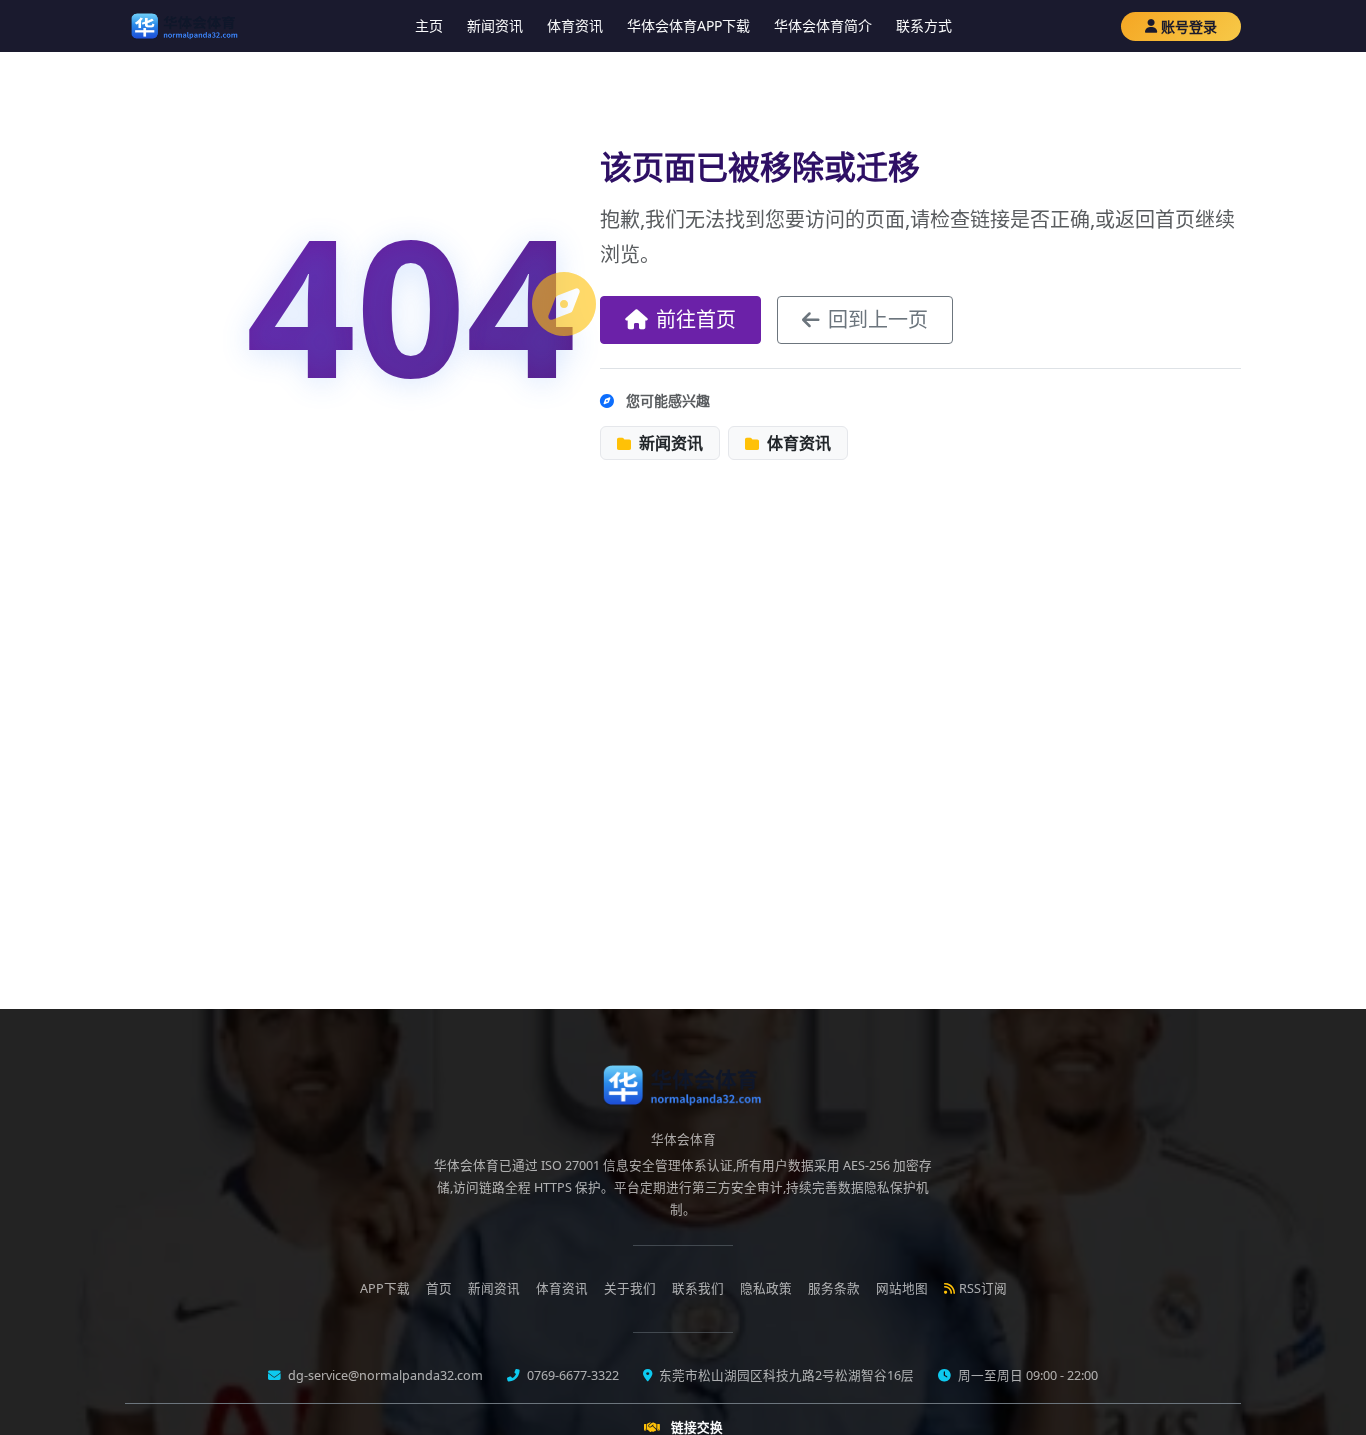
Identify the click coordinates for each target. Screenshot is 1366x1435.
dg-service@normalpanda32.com (384, 1375)
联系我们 (698, 1288)
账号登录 (1189, 26)
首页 (439, 1288)
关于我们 (630, 1288)
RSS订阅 (983, 1288)
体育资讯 (575, 25)
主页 (429, 25)
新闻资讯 (495, 25)
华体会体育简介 (823, 25)
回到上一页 (878, 319)
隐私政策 (766, 1288)
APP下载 (385, 1288)
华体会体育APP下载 (688, 25)
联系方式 (924, 25)
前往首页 (696, 319)
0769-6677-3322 (571, 1375)
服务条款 (834, 1288)
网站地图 (902, 1288)
